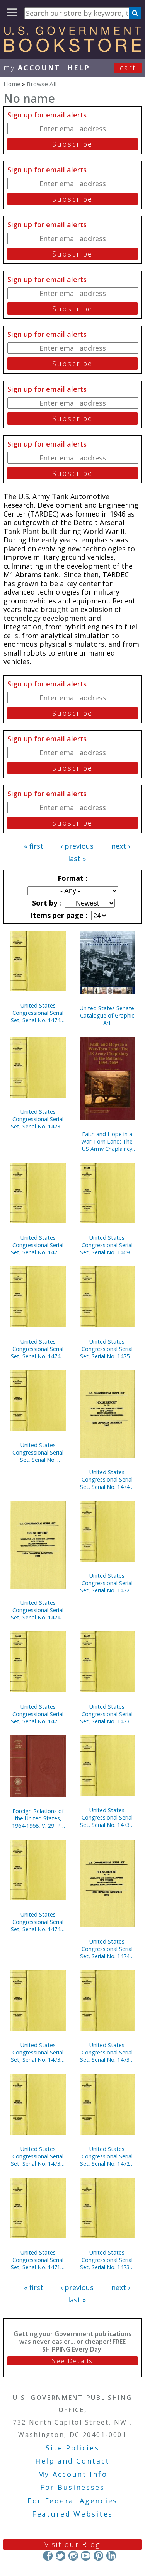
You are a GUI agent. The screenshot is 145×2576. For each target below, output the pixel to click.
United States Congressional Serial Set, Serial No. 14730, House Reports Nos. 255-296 (107, 1817)
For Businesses (72, 2487)
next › (121, 846)
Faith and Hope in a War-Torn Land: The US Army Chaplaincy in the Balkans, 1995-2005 (107, 1141)
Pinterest (98, 2556)
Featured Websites (72, 2514)
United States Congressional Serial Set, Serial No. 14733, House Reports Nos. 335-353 (107, 2260)
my (32, 68)
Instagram (73, 2556)
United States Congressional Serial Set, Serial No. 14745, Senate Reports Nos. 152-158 (38, 1610)
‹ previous (77, 846)
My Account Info (73, 2474)
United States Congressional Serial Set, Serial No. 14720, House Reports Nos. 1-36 (107, 2156)
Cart (128, 68)
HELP (79, 68)
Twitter (61, 2556)
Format (72, 878)
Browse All (42, 84)
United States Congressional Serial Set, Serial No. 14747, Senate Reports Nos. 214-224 (107, 1479)
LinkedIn (111, 2556)
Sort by (46, 903)
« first (34, 846)
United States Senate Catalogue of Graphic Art (107, 1015)
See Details (72, 2361)
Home (12, 84)
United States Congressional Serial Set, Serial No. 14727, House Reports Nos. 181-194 (107, 1583)
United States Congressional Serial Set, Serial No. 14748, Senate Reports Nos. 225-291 (38, 1013)
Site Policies (72, 2448)
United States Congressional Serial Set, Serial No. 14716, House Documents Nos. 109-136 (38, 2260)
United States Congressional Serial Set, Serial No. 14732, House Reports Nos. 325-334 (38, 1119)
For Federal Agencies (72, 2501)
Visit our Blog (72, 2544)
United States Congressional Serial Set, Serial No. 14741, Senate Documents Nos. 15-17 (107, 1949)
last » (77, 858)
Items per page (58, 915)
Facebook (48, 2556)
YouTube (86, 2556)
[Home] (72, 49)
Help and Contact (72, 2461)
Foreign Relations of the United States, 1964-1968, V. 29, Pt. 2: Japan (38, 1818)
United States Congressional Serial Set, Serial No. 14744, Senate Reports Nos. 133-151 (38, 1922)
